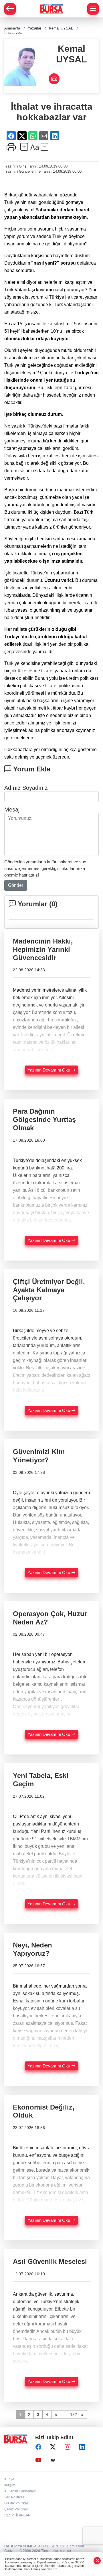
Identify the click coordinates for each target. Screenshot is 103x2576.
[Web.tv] (53, 2460)
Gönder (16, 885)
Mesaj (12, 810)
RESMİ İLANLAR (17, 2515)
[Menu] (93, 9)
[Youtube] (38, 2460)
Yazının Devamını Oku (49, 1070)
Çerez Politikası (16, 2509)
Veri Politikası (15, 2497)
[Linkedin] (82, 2447)
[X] (53, 2447)
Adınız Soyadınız (26, 788)
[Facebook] (38, 2447)
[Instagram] (68, 2447)
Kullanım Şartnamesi (20, 2491)
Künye (9, 2479)
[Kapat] (97, 2561)
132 (74, 2414)
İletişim (10, 2485)
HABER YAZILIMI (18, 2546)
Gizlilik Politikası (17, 2503)
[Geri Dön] (10, 9)
